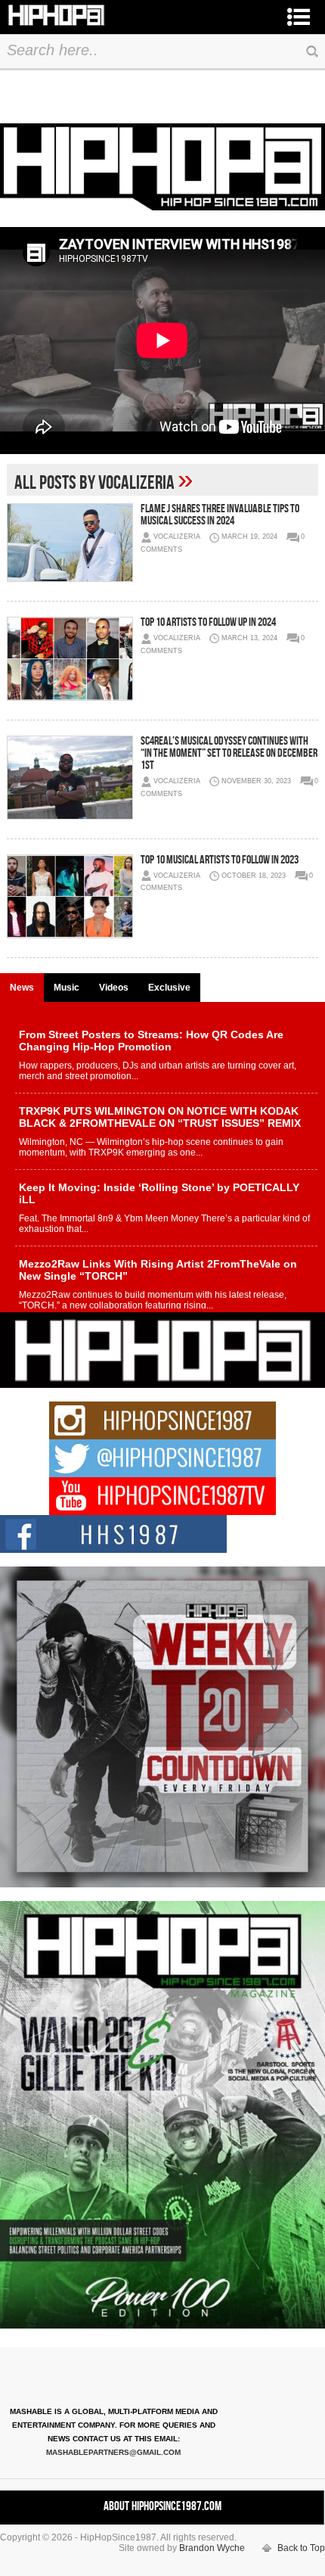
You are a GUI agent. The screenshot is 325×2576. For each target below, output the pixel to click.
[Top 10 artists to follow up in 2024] (69, 659)
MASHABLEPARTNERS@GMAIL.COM (113, 2452)
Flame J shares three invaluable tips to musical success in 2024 (220, 515)
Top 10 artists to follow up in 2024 (208, 622)
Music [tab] (67, 988)
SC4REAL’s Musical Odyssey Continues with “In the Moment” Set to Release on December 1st (229, 753)
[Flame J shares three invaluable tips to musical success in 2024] (69, 543)
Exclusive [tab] (169, 988)
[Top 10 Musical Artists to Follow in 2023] (69, 896)
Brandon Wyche (212, 2548)
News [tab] (22, 988)
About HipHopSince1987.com (162, 2506)
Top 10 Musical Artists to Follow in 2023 (220, 860)
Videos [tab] (114, 988)
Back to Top (301, 2548)
